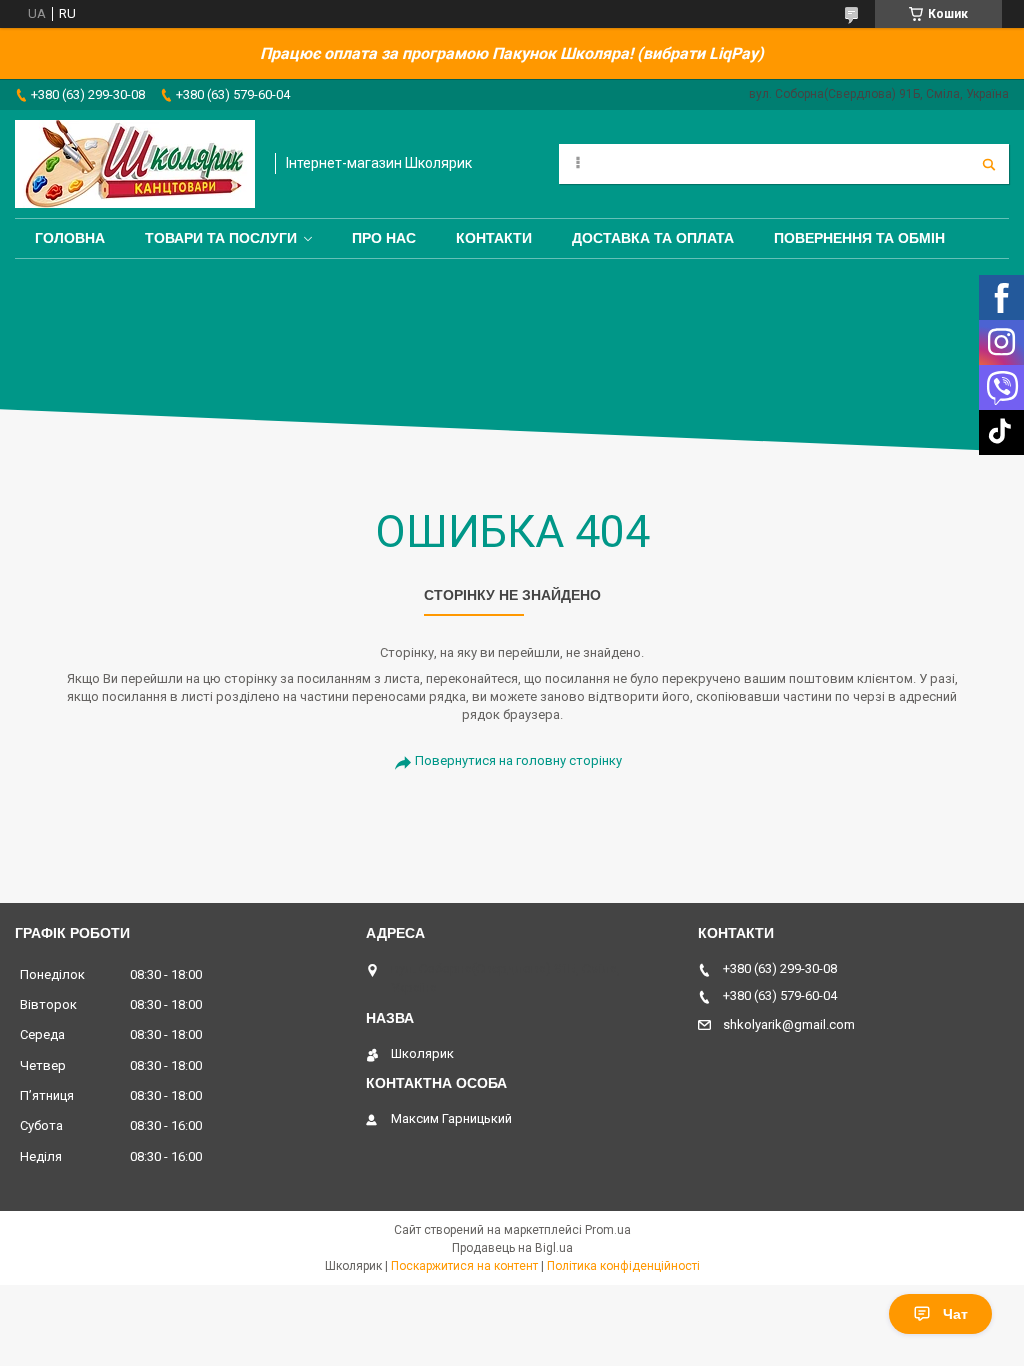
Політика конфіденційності (623, 1266)
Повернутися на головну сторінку (518, 760)
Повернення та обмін (859, 238)
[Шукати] (989, 164)
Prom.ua (608, 1230)
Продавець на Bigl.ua (512, 1248)
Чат (955, 1314)
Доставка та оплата (653, 238)
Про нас (384, 238)
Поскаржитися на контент (464, 1266)
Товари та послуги (221, 238)
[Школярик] (135, 164)
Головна (70, 238)
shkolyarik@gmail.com (789, 1024)
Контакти (494, 238)
